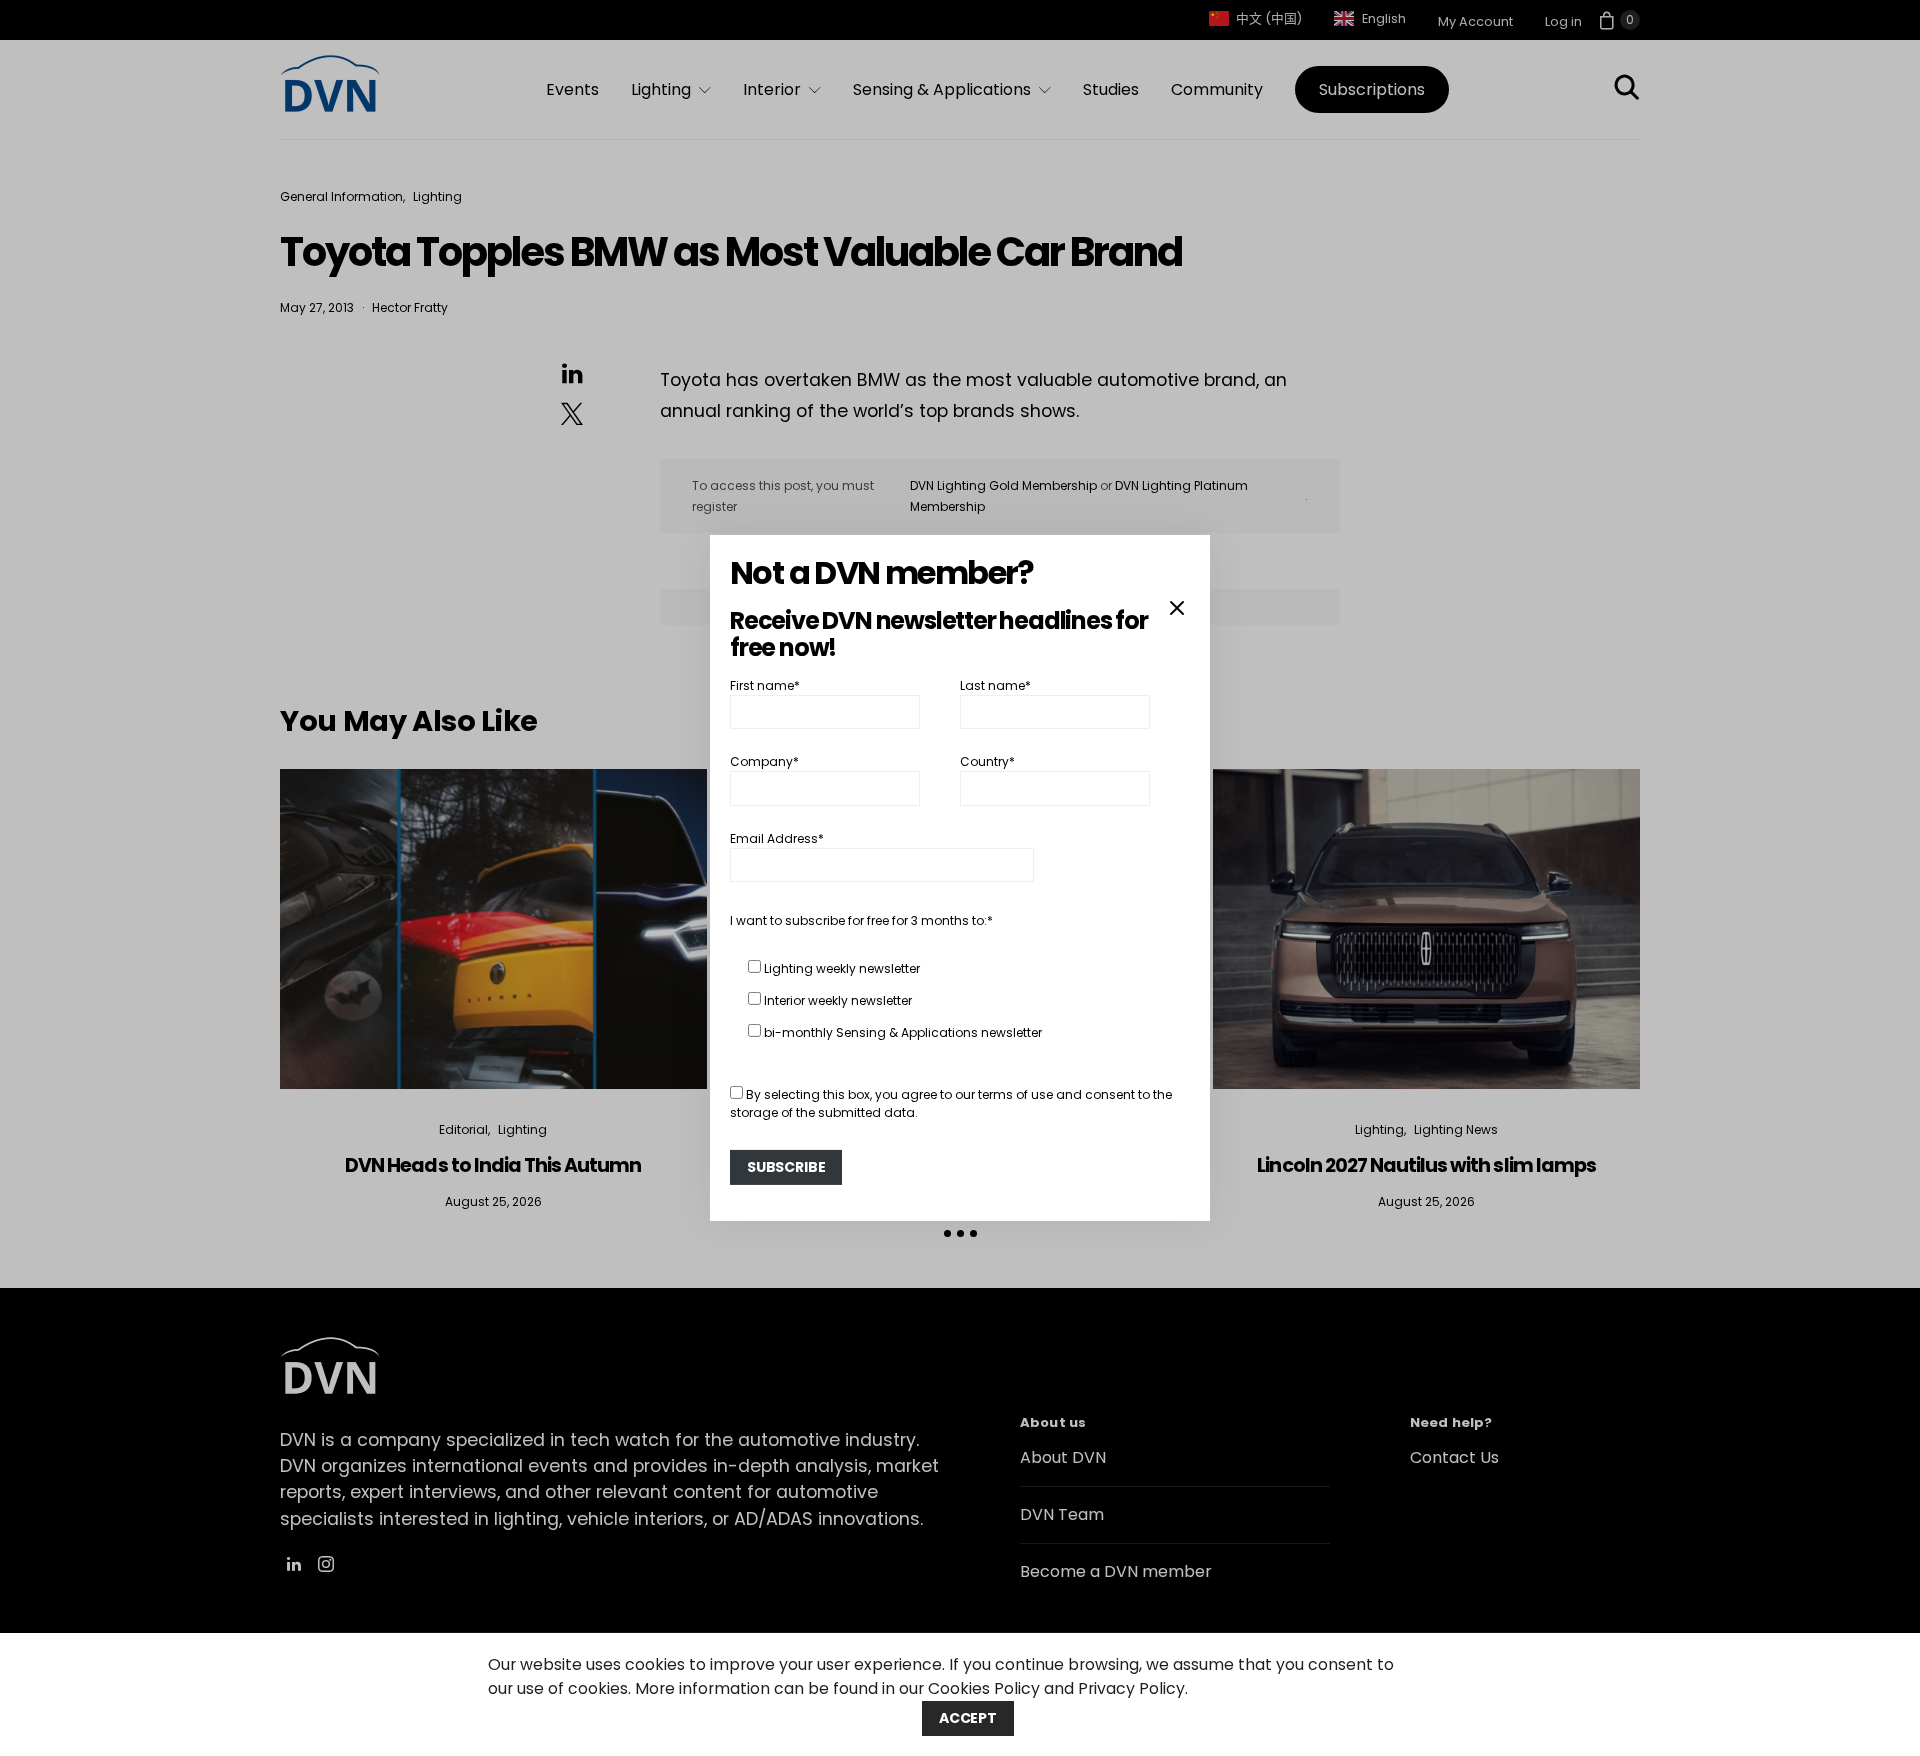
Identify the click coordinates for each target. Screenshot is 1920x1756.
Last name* (995, 685)
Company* (764, 761)
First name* (765, 685)
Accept (968, 1718)
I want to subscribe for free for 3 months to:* (861, 920)
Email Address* (777, 838)
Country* (987, 761)
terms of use (1015, 1094)
